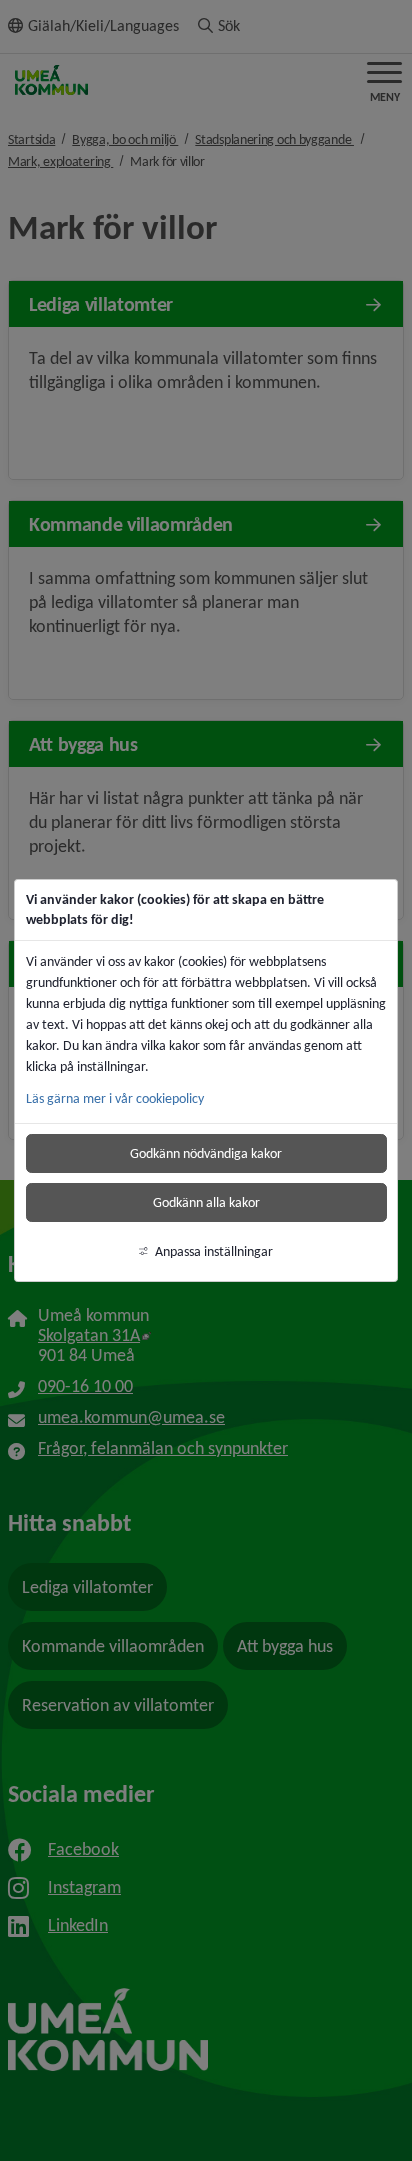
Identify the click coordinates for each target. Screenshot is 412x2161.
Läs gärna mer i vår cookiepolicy (115, 1098)
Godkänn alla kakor (206, 1202)
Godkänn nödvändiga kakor (206, 1153)
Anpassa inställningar (214, 1251)
